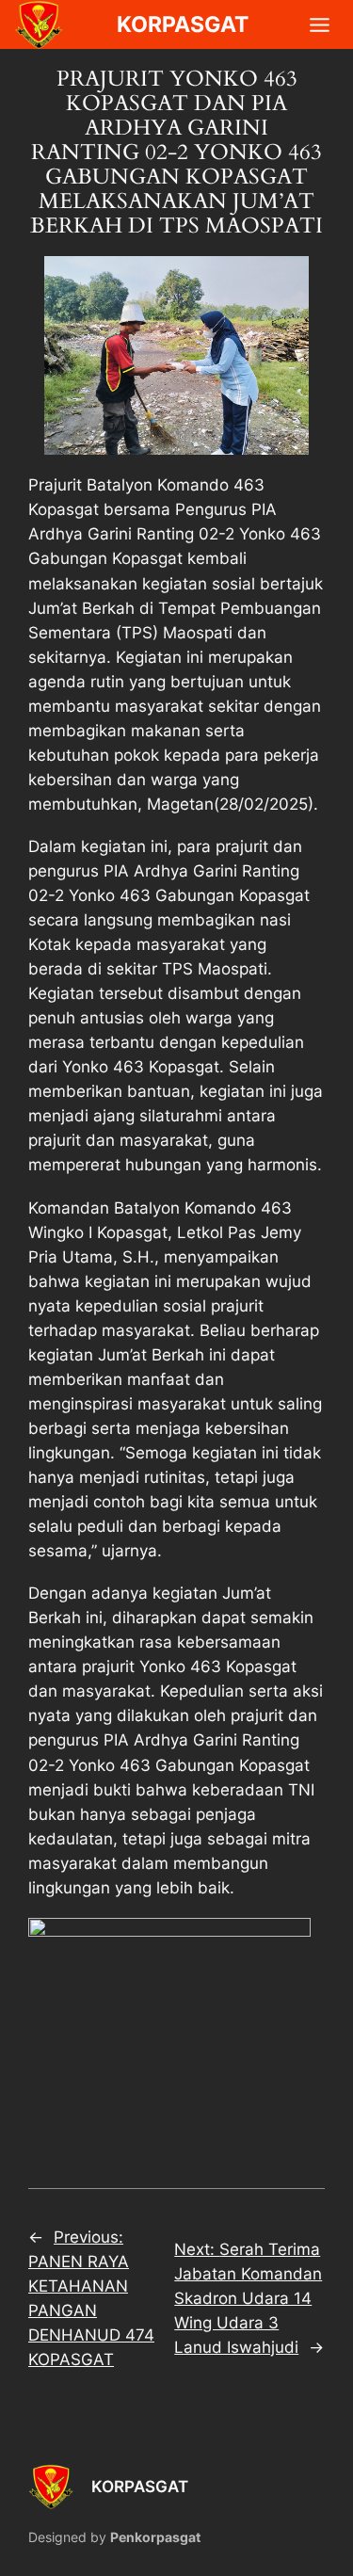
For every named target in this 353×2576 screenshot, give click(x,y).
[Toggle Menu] (320, 25)
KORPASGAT (140, 2487)
